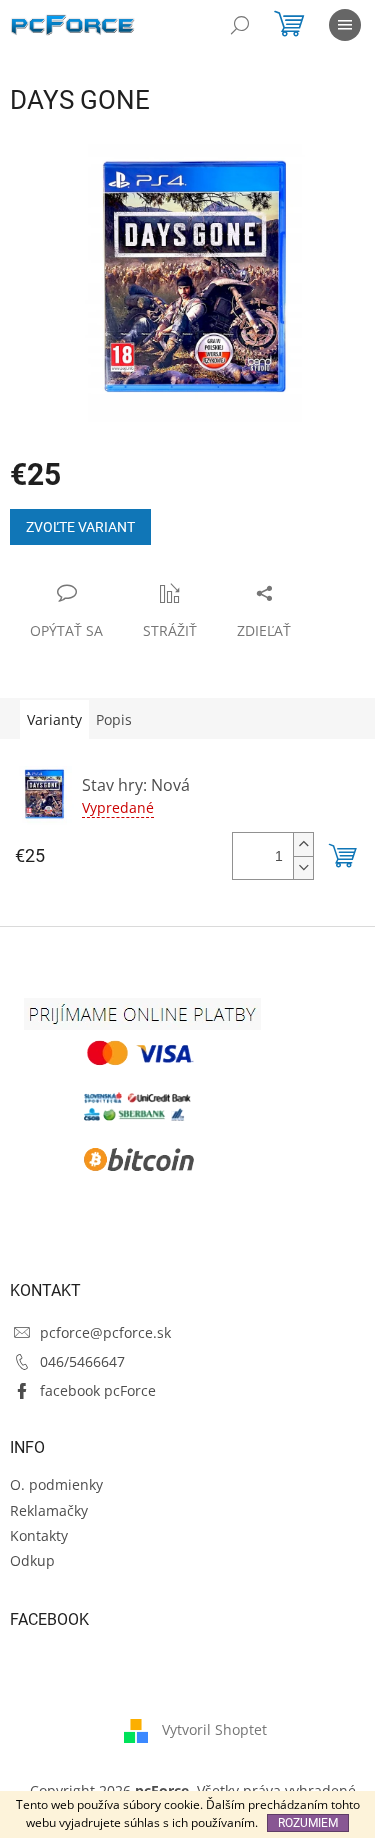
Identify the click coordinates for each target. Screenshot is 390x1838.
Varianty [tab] (54, 719)
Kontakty (39, 1535)
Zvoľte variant (80, 527)
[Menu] (345, 25)
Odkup (32, 1560)
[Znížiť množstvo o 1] (303, 867)
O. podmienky (56, 1484)
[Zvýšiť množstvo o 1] (303, 844)
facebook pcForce (98, 1390)
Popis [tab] (114, 719)
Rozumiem (308, 1823)
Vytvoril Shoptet (214, 1729)
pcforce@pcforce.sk (105, 1332)
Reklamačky (49, 1510)
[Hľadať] (240, 25)
